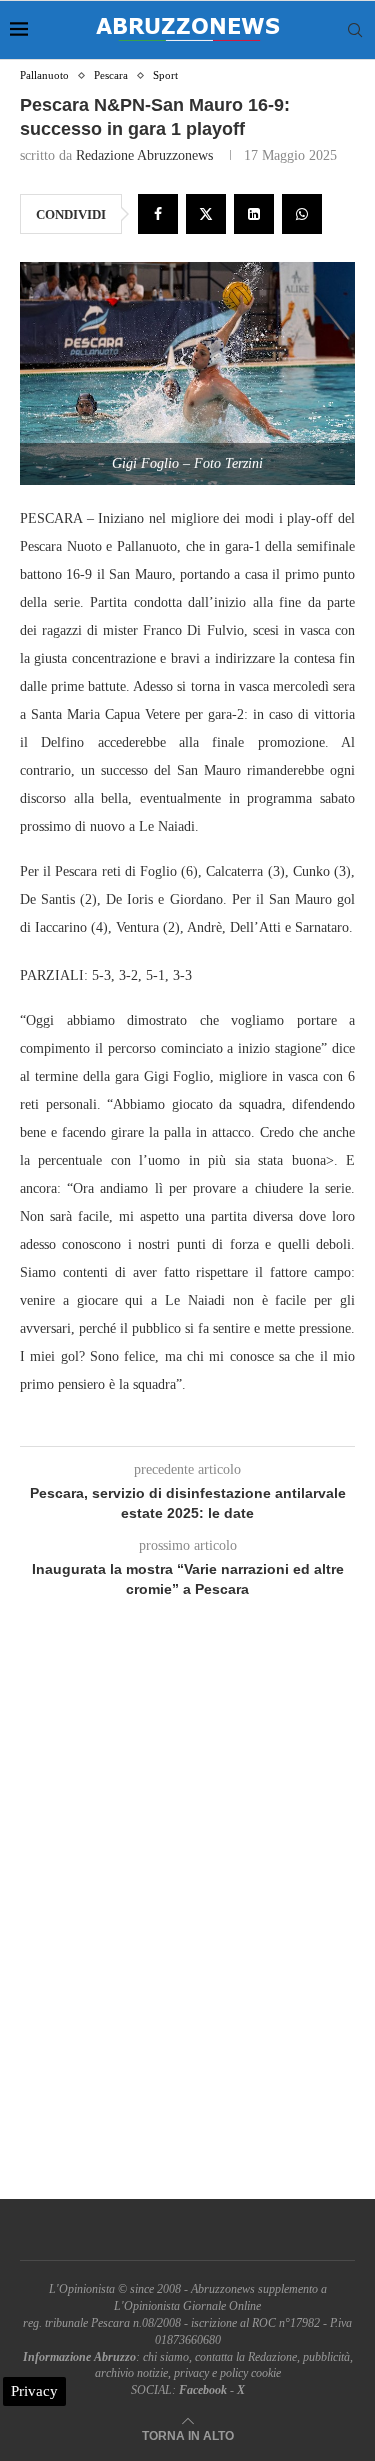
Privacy (34, 2391)
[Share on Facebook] (158, 214)
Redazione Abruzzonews (144, 155)
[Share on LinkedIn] (254, 214)
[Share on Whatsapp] (302, 214)
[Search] (355, 30)
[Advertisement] (187, 1921)
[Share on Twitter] (206, 214)
